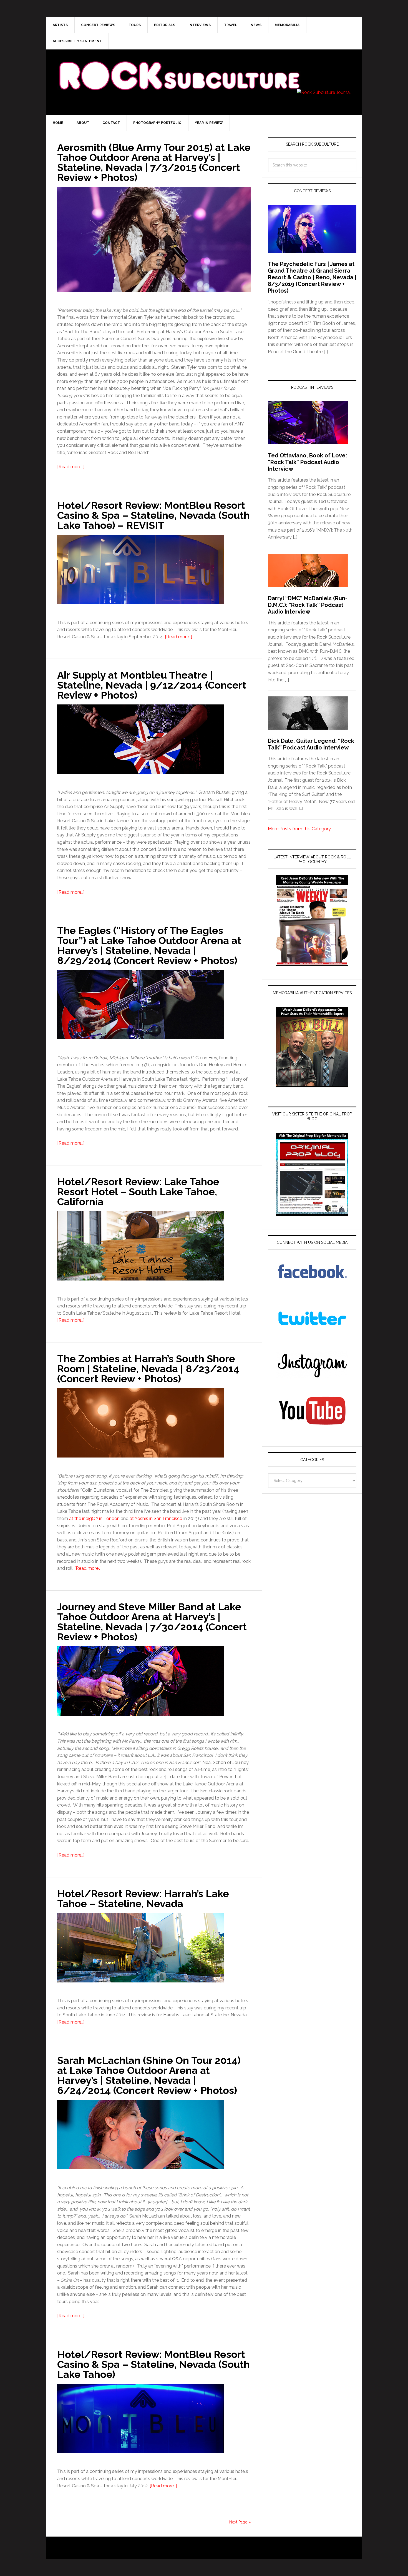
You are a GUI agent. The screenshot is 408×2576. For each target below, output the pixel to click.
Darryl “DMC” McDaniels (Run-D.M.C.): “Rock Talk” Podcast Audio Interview (308, 605)
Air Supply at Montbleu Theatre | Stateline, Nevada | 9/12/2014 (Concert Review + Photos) (152, 685)
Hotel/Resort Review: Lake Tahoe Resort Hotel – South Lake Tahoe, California (138, 1192)
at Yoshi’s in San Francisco (156, 1519)
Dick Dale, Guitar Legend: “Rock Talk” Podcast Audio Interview (311, 744)
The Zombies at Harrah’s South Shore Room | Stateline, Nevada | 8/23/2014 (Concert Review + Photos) (148, 1369)
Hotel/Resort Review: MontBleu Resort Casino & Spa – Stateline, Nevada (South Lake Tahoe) (153, 2364)
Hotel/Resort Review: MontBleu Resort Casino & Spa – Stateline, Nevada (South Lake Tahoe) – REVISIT (153, 515)
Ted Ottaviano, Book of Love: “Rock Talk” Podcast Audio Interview (307, 462)
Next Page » (240, 2522)
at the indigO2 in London (94, 1519)
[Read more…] (71, 467)
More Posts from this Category (299, 829)
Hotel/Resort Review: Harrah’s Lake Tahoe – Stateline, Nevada (143, 1899)
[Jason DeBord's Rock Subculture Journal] (179, 67)
